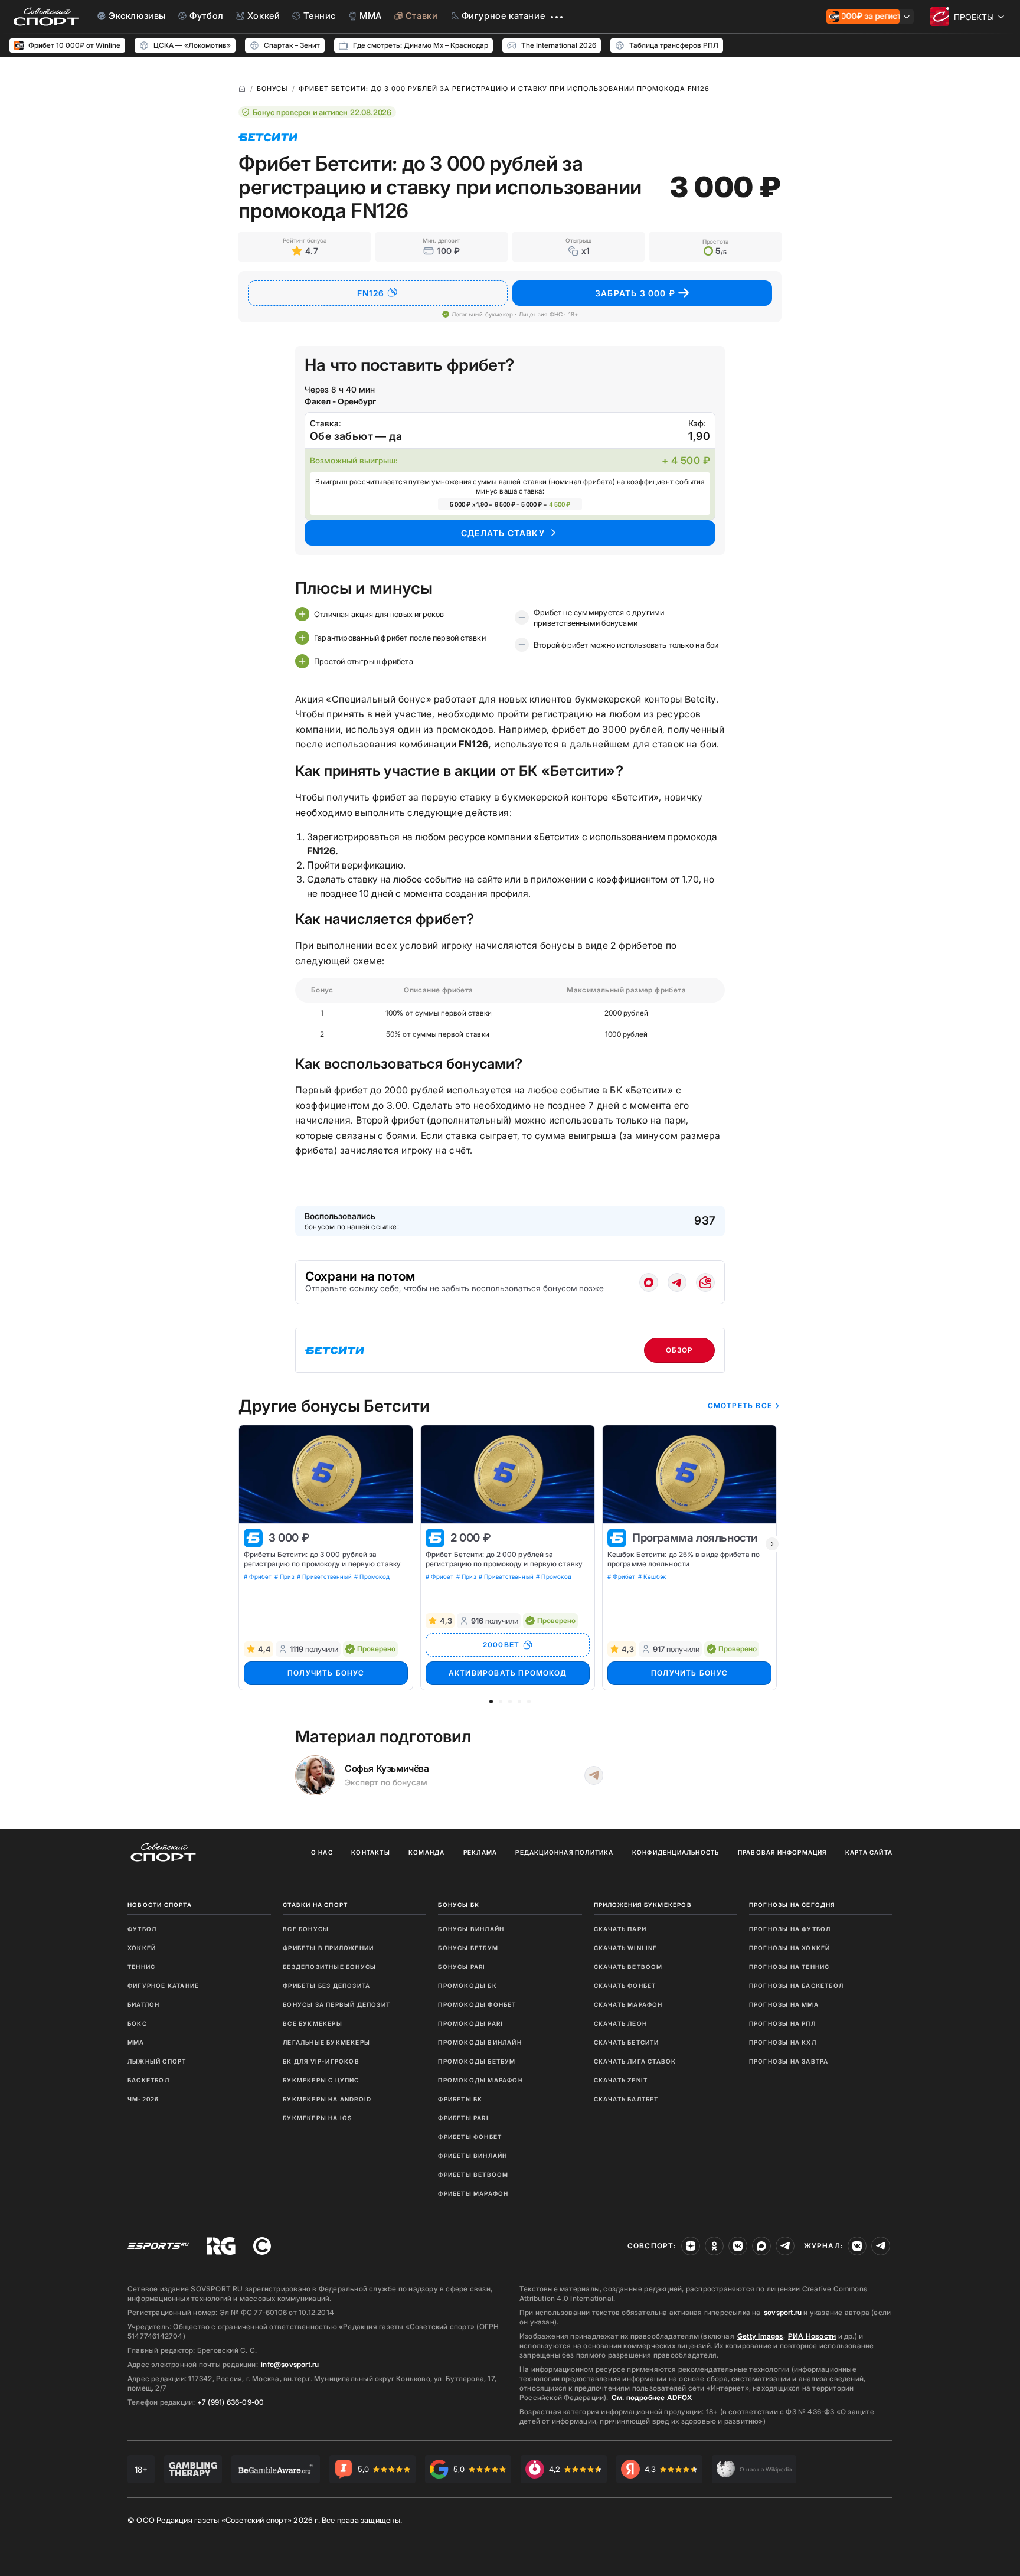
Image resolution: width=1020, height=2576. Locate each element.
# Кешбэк (652, 1576)
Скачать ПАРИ (620, 1929)
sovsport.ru (783, 2312)
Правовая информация (782, 1852)
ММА (136, 2042)
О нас (322, 1852)
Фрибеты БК (460, 2099)
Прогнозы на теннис (789, 1967)
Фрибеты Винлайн (473, 2156)
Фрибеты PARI (463, 2118)
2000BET (501, 1645)
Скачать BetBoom (628, 1967)
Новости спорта (160, 1905)
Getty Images (760, 2336)
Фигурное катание (163, 1986)
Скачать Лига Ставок (635, 2061)
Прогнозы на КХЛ (783, 2042)
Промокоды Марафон (480, 2080)
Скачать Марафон (628, 2004)
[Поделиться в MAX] (649, 1282)
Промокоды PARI (470, 2023)
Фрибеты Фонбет (470, 2137)
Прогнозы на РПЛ (782, 2023)
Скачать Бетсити (627, 2042)
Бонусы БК (459, 1905)
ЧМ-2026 (143, 2099)
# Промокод (372, 1576)
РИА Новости (812, 2336)
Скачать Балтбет (626, 2099)
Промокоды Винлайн (480, 2042)
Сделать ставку (503, 533)
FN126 (371, 293)
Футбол (142, 1929)
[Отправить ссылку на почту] (705, 1282)
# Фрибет (258, 1576)
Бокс (137, 2023)
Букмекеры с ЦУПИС (321, 2080)
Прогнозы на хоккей (790, 1948)
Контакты (371, 1852)
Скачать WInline (626, 1948)
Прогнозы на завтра (789, 2061)
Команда (426, 1852)
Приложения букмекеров (643, 1905)
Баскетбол (148, 2080)
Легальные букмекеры (326, 2042)
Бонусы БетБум (468, 1948)
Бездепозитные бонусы (329, 1967)
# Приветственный (324, 1576)
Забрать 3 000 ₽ (635, 293)
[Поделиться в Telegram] (677, 1282)
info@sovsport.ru (290, 2364)
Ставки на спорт (315, 1905)
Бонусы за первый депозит (336, 2004)
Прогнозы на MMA (784, 2004)
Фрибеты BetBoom (473, 2175)
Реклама (480, 1852)
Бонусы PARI (462, 1967)
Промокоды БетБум (477, 2061)
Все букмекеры (313, 2023)
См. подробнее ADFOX (652, 2397)
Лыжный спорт (157, 2061)
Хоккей (142, 1948)
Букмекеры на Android (327, 2099)
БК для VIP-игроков (321, 2061)
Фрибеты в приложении (328, 1948)
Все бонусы (306, 1929)
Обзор (680, 1350)
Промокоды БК (467, 1986)
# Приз (285, 1576)
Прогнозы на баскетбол (796, 1986)
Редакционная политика (564, 1852)
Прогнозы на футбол (790, 1929)
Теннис (141, 1967)
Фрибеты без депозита (326, 1986)
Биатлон (143, 2004)
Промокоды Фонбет (477, 2004)
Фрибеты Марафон (473, 2193)
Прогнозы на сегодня (792, 1905)
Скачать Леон (620, 2023)
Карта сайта (869, 1852)
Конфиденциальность (676, 1852)
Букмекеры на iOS (317, 2118)
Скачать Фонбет (625, 1986)
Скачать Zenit (621, 2080)
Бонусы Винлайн (471, 1929)
